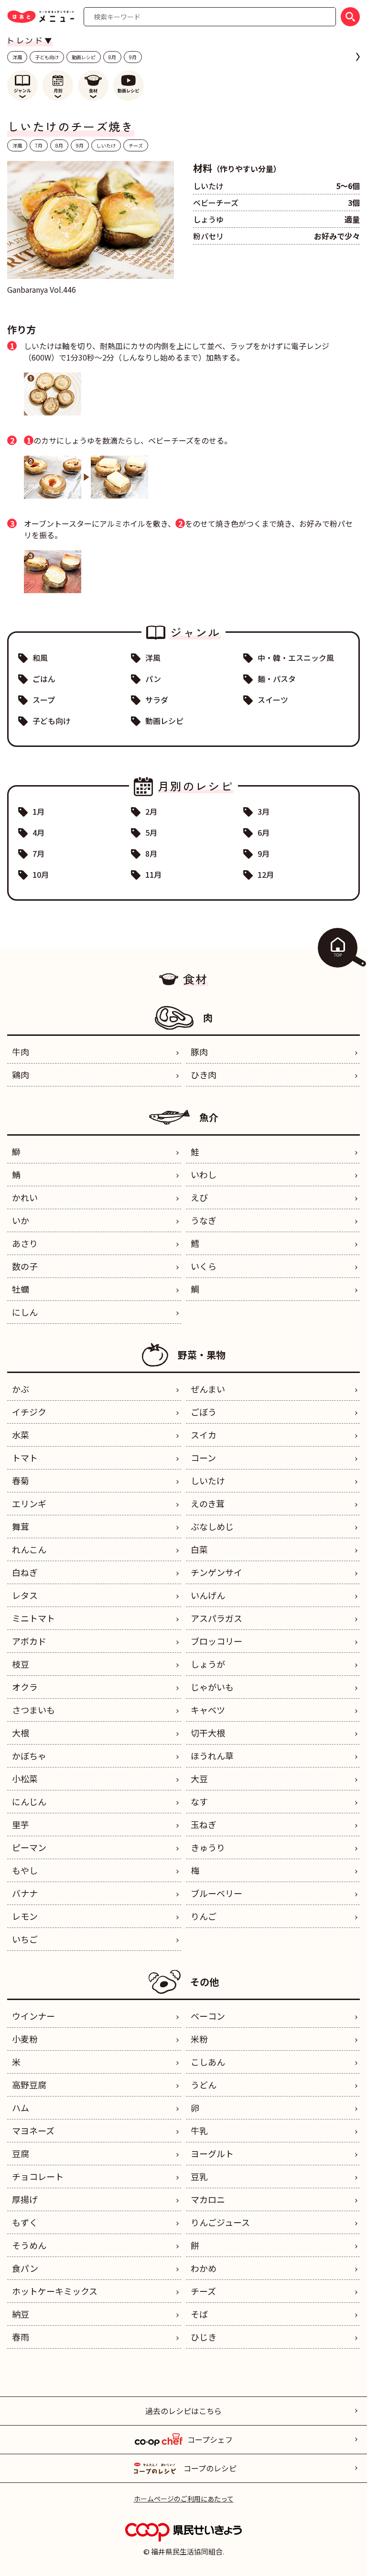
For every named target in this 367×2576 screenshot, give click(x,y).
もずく (25, 2222)
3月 (264, 811)
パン (153, 679)
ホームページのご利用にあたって (184, 2499)
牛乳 (199, 2130)
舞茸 (21, 1526)
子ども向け (47, 57)
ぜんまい (208, 1389)
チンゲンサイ (216, 1572)
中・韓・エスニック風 (296, 658)
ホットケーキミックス (55, 2291)
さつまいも (33, 1710)
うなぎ (204, 1220)
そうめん (29, 2245)
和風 (40, 658)
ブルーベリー (216, 1893)
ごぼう (204, 1412)
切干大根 (208, 1733)
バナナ (25, 1893)
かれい (25, 1197)
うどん (204, 2085)
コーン (203, 1458)
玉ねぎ (204, 1824)
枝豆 (21, 1664)
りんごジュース (220, 2222)
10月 (41, 874)
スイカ (204, 1435)
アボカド (29, 1641)
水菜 (21, 1435)
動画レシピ (84, 57)
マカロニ (208, 2199)
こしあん (208, 2062)
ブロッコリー (216, 1641)
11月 (153, 874)
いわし (204, 1174)
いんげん (208, 1595)
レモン (25, 1916)
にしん (25, 1312)
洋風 (17, 57)
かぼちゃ (29, 1756)
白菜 (199, 1549)
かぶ (21, 1389)
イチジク (29, 1412)
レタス (25, 1595)
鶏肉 (21, 1075)
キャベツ (208, 1710)
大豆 (199, 1778)
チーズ (136, 145)
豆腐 (21, 2153)
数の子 (25, 1266)
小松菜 (25, 1778)
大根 (21, 1733)
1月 (38, 811)
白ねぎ (25, 1572)
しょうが (208, 1664)
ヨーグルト (212, 2153)
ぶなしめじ (212, 1526)
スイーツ (273, 700)
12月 (266, 874)
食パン (25, 2268)
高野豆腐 (29, 2085)
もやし (25, 1870)
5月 (151, 832)
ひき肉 (204, 1075)
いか (21, 1220)
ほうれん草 (212, 1756)
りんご (204, 1916)
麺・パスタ (277, 679)
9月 (133, 57)
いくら (204, 1266)
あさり (25, 1243)
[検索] (350, 17)
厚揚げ (25, 2199)
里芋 (21, 1824)
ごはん (44, 679)
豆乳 (199, 2176)
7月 (39, 145)
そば (199, 2314)
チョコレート (38, 2176)
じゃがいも (212, 1687)
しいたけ (106, 145)
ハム (21, 2108)
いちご (25, 1939)
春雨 (21, 2337)
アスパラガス (216, 1618)
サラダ (157, 700)
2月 (151, 811)
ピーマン (29, 1847)
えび (199, 1197)
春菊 (21, 1480)
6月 (264, 832)
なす (199, 1801)
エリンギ (29, 1503)
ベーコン (208, 2016)
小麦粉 (25, 2039)
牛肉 (21, 1052)
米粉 (199, 2039)
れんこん (29, 1549)
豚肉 (199, 1052)
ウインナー (33, 2016)
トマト (25, 1458)
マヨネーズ (33, 2130)
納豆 (21, 2314)
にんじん (29, 1801)
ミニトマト (33, 1618)
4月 (38, 832)
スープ (44, 700)
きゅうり (208, 1847)
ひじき (204, 2337)
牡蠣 (21, 1289)
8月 (112, 57)
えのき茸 (208, 1503)
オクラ (25, 1687)
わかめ (204, 2268)
